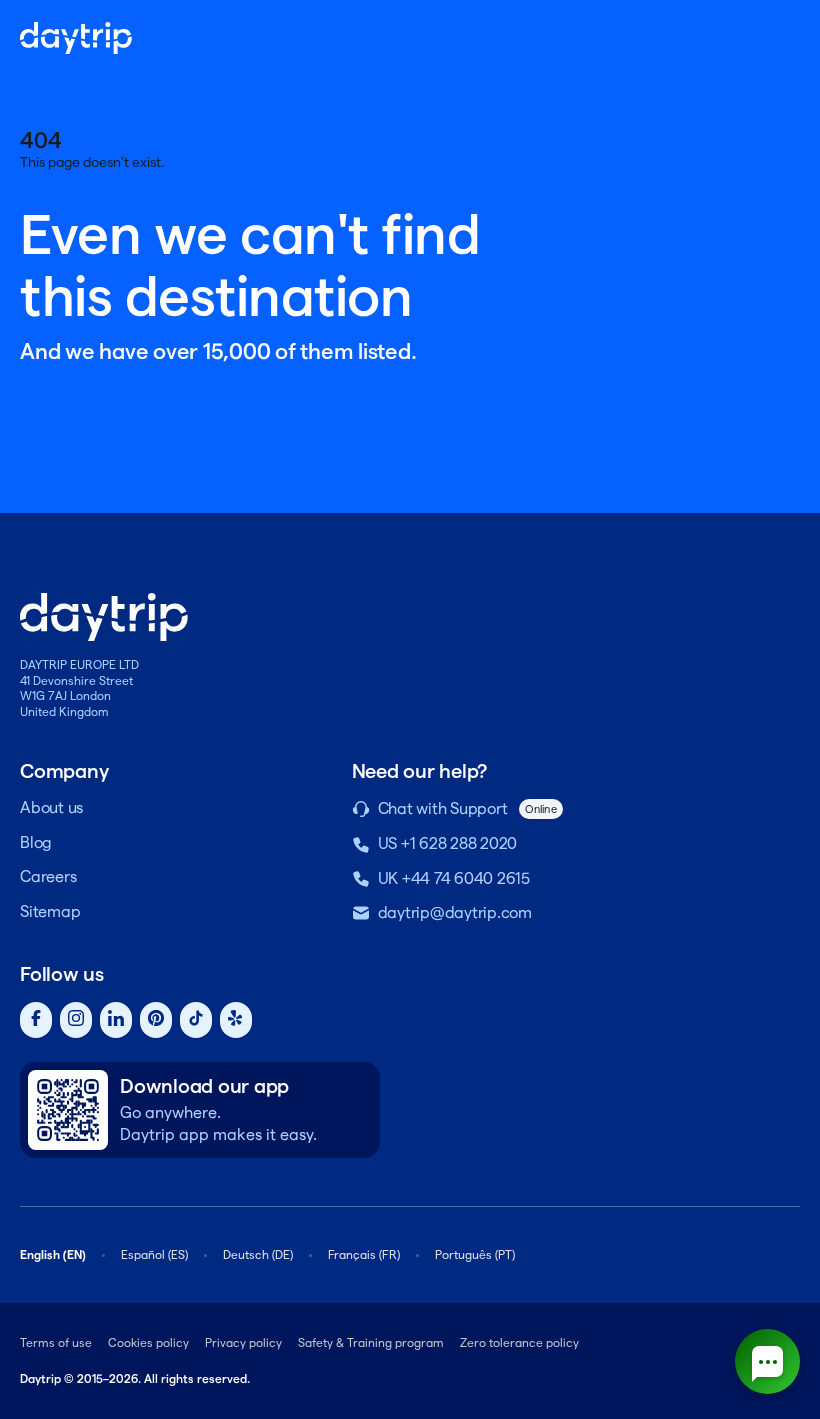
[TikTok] (196, 1020)
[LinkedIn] (116, 1020)
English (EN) (53, 1254)
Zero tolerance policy (519, 1342)
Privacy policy (243, 1342)
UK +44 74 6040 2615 (454, 878)
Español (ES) (154, 1254)
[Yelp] (236, 1020)
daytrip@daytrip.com (455, 912)
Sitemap (50, 911)
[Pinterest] (156, 1020)
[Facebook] (36, 1020)
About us (51, 807)
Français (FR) (364, 1254)
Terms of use (56, 1342)
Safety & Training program (371, 1342)
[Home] (76, 38)
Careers (48, 876)
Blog (36, 842)
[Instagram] (76, 1020)
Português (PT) (475, 1254)
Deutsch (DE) (258, 1254)
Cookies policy (148, 1342)
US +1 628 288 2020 (448, 843)
